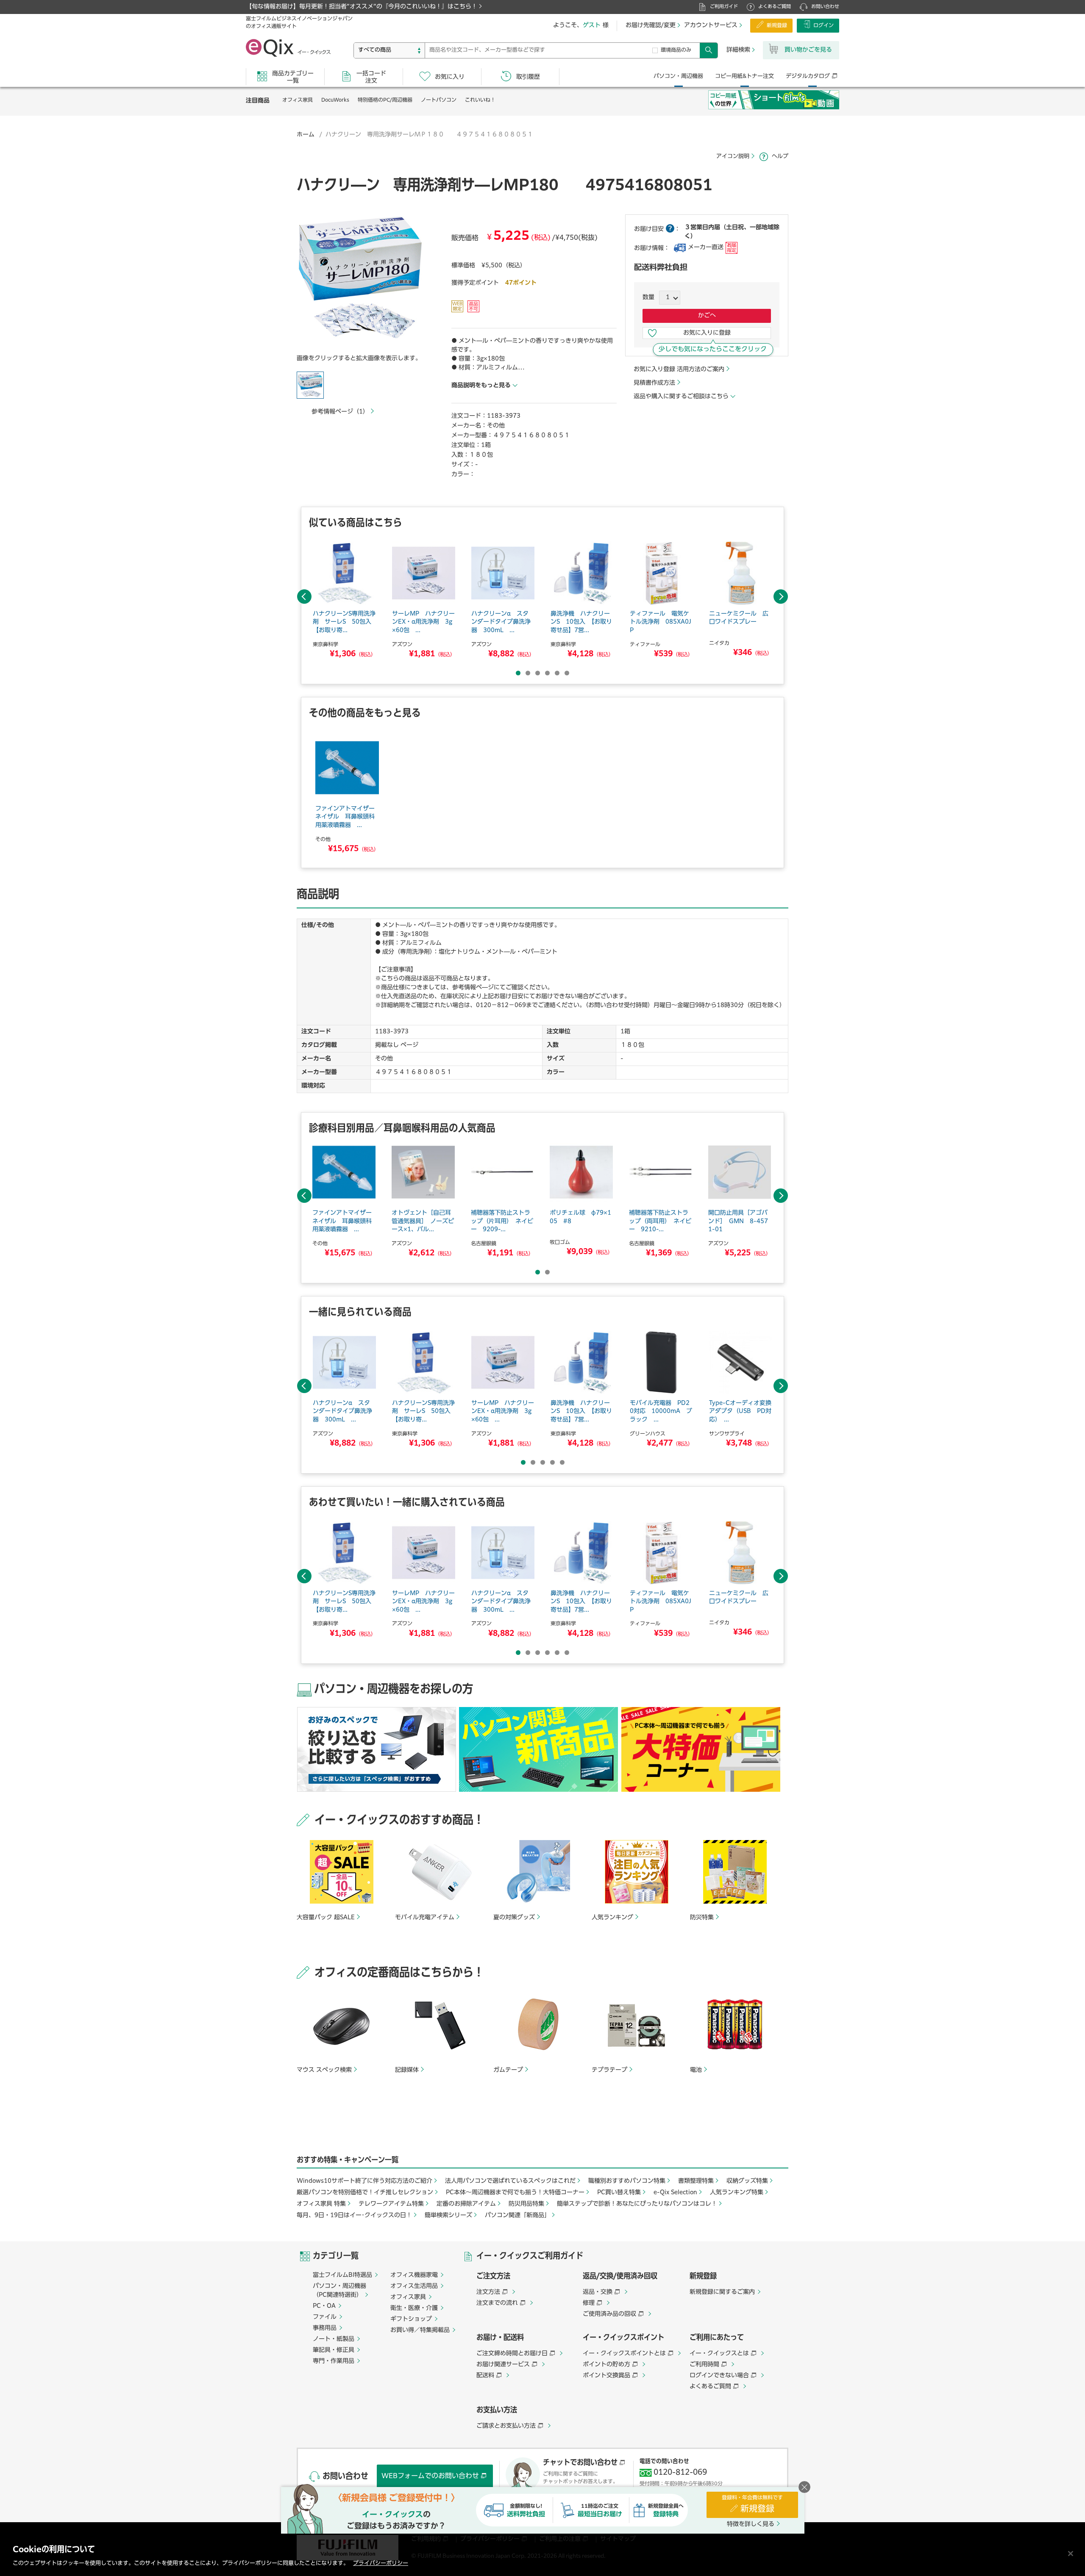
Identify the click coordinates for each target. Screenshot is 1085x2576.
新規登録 (777, 26)
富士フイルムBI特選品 (342, 2275)
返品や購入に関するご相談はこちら (681, 397)
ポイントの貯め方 (606, 2365)
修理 (589, 2303)
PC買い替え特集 (619, 2193)
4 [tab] (547, 673)
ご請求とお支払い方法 (506, 2426)
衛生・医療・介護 (414, 2308)
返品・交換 (598, 2292)
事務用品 (325, 2328)
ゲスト (592, 25)
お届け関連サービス (503, 2365)
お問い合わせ (825, 7)
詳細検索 (738, 50)
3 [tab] (538, 673)
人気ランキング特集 (737, 2193)
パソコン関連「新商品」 (517, 2215)
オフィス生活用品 (414, 2286)
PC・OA (324, 2306)
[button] (360, 280)
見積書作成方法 (654, 383)
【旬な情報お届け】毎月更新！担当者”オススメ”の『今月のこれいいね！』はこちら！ (362, 7)
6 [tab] (567, 673)
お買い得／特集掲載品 (420, 2330)
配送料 (485, 2376)
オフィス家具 (298, 100)
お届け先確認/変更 (651, 25)
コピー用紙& (744, 76)
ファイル (325, 2317)
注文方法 (488, 2292)
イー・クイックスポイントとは (624, 2354)
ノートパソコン (439, 100)
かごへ (707, 316)
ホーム (306, 135)
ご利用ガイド (724, 7)
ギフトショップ (411, 2319)
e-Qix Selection (675, 2193)
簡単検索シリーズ (448, 2215)
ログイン (823, 26)
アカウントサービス (711, 25)
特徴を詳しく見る (751, 2524)
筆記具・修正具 (334, 2350)
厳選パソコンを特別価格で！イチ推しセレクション (365, 2193)
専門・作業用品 (334, 2361)
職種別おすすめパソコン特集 (627, 2181)
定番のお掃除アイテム (466, 2204)
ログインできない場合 (719, 2376)
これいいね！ (480, 100)
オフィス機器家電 (414, 2275)
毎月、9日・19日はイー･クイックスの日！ (354, 2215)
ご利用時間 (704, 2365)
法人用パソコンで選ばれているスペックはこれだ (510, 2181)
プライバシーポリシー (381, 2564)
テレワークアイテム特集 (391, 2204)
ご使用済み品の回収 (609, 2314)
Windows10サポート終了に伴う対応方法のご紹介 (364, 2181)
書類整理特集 (696, 2181)
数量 (648, 297)
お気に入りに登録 (707, 333)
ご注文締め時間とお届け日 (512, 2354)
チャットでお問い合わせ (580, 2463)
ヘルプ (780, 157)
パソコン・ (678, 76)
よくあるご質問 (775, 7)
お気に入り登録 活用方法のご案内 (679, 369)
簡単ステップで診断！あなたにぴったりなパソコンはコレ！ (637, 2204)
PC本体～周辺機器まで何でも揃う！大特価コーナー (515, 2193)
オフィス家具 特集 (321, 2204)
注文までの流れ (497, 2303)
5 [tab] (557, 673)
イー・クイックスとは (719, 2354)
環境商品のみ (676, 50)
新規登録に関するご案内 (722, 2292)
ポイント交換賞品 (606, 2376)
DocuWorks (335, 100)
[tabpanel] (344, 601)
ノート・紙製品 (334, 2339)
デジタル (808, 76)
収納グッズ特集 (747, 2181)
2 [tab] (528, 673)
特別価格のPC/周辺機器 (385, 100)
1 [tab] (518, 673)
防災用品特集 (526, 2204)
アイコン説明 (733, 157)
